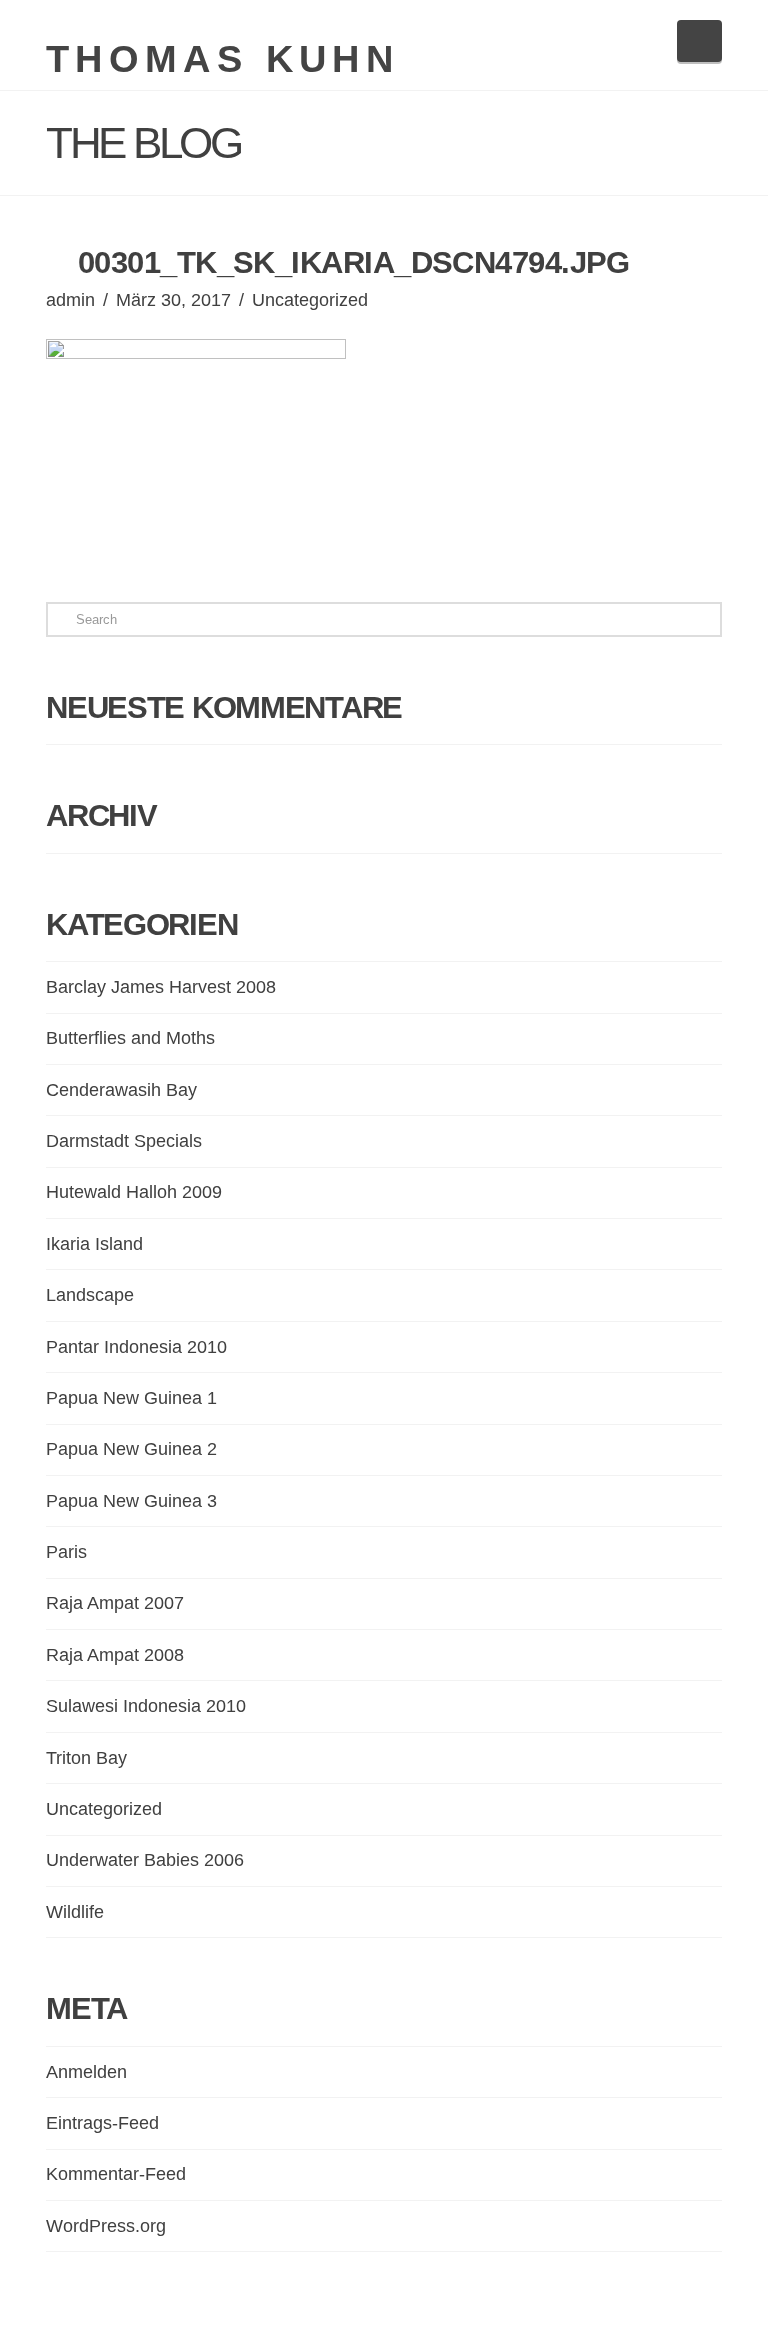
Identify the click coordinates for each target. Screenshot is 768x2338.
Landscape (90, 1295)
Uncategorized (310, 300)
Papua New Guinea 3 (131, 1501)
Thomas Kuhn (222, 59)
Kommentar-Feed (116, 2174)
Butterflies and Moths (130, 1038)
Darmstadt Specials (124, 1141)
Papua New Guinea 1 (131, 1398)
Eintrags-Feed (102, 2123)
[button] (699, 41)
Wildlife (75, 1912)
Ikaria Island (94, 1244)
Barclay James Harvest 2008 (161, 987)
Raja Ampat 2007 (115, 1603)
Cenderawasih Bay (121, 1090)
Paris (66, 1552)
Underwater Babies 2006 (145, 1860)
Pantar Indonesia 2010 (136, 1347)
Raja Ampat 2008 (115, 1655)
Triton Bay (86, 1758)
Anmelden (86, 2072)
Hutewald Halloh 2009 (134, 1192)
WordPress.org (106, 2226)
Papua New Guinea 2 (131, 1449)
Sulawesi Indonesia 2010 (146, 1706)
